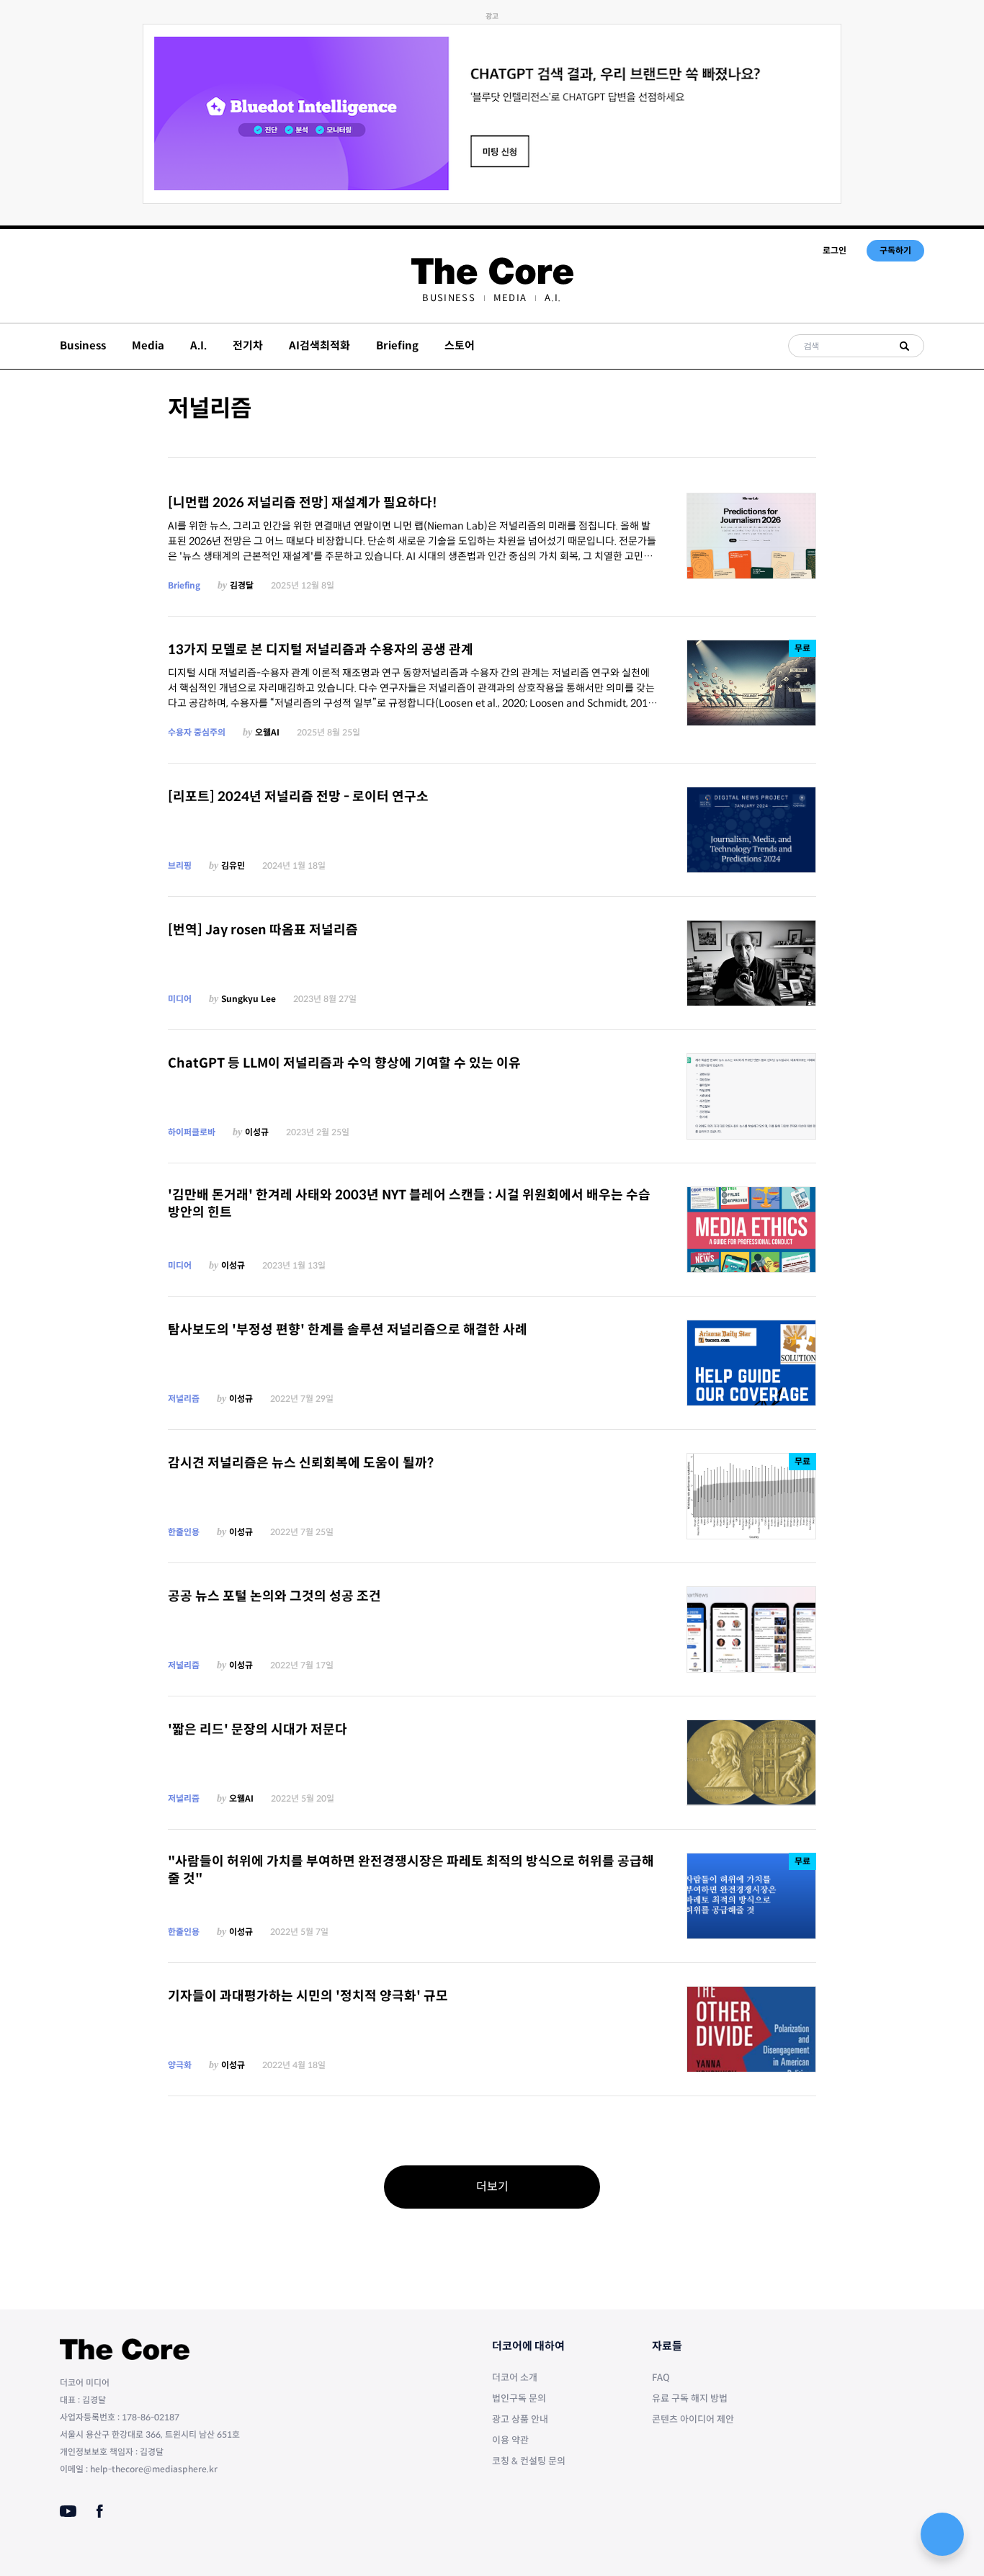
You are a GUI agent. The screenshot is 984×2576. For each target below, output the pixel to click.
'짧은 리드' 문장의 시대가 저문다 (258, 1730)
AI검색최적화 (319, 345)
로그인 (835, 250)
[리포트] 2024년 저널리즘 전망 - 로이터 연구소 (298, 797)
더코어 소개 (515, 2378)
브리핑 (180, 866)
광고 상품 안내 (520, 2419)
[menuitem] (448, 298)
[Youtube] (68, 2511)
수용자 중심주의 (197, 732)
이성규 (257, 1132)
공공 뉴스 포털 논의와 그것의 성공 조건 (274, 1596)
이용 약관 (510, 2440)
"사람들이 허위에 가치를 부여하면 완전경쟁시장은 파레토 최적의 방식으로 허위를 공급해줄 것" (411, 1870)
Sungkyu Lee (249, 999)
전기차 (248, 345)
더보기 (492, 2187)
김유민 (233, 866)
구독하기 (895, 250)
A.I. (553, 298)
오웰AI (267, 732)
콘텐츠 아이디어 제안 (693, 2419)
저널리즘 (184, 1399)
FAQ (661, 2378)
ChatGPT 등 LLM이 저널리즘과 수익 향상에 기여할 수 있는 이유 (344, 1063)
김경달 (242, 585)
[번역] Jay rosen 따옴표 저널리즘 (263, 930)
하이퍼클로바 (192, 1132)
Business (448, 298)
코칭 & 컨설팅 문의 (529, 2461)
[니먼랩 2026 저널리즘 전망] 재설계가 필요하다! (303, 503)
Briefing (397, 345)
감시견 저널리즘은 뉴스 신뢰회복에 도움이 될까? (301, 1463)
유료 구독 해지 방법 (690, 2398)
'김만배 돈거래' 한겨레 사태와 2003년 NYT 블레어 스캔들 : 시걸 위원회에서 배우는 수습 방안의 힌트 (409, 1204)
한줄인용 (184, 1532)
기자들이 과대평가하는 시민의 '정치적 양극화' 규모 (308, 1996)
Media (510, 298)
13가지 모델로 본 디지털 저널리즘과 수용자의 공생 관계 (321, 650)
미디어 (180, 999)
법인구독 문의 (519, 2398)
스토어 (460, 345)
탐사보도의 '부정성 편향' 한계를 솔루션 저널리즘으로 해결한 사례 (348, 1330)
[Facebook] (100, 2511)
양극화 (180, 2065)
